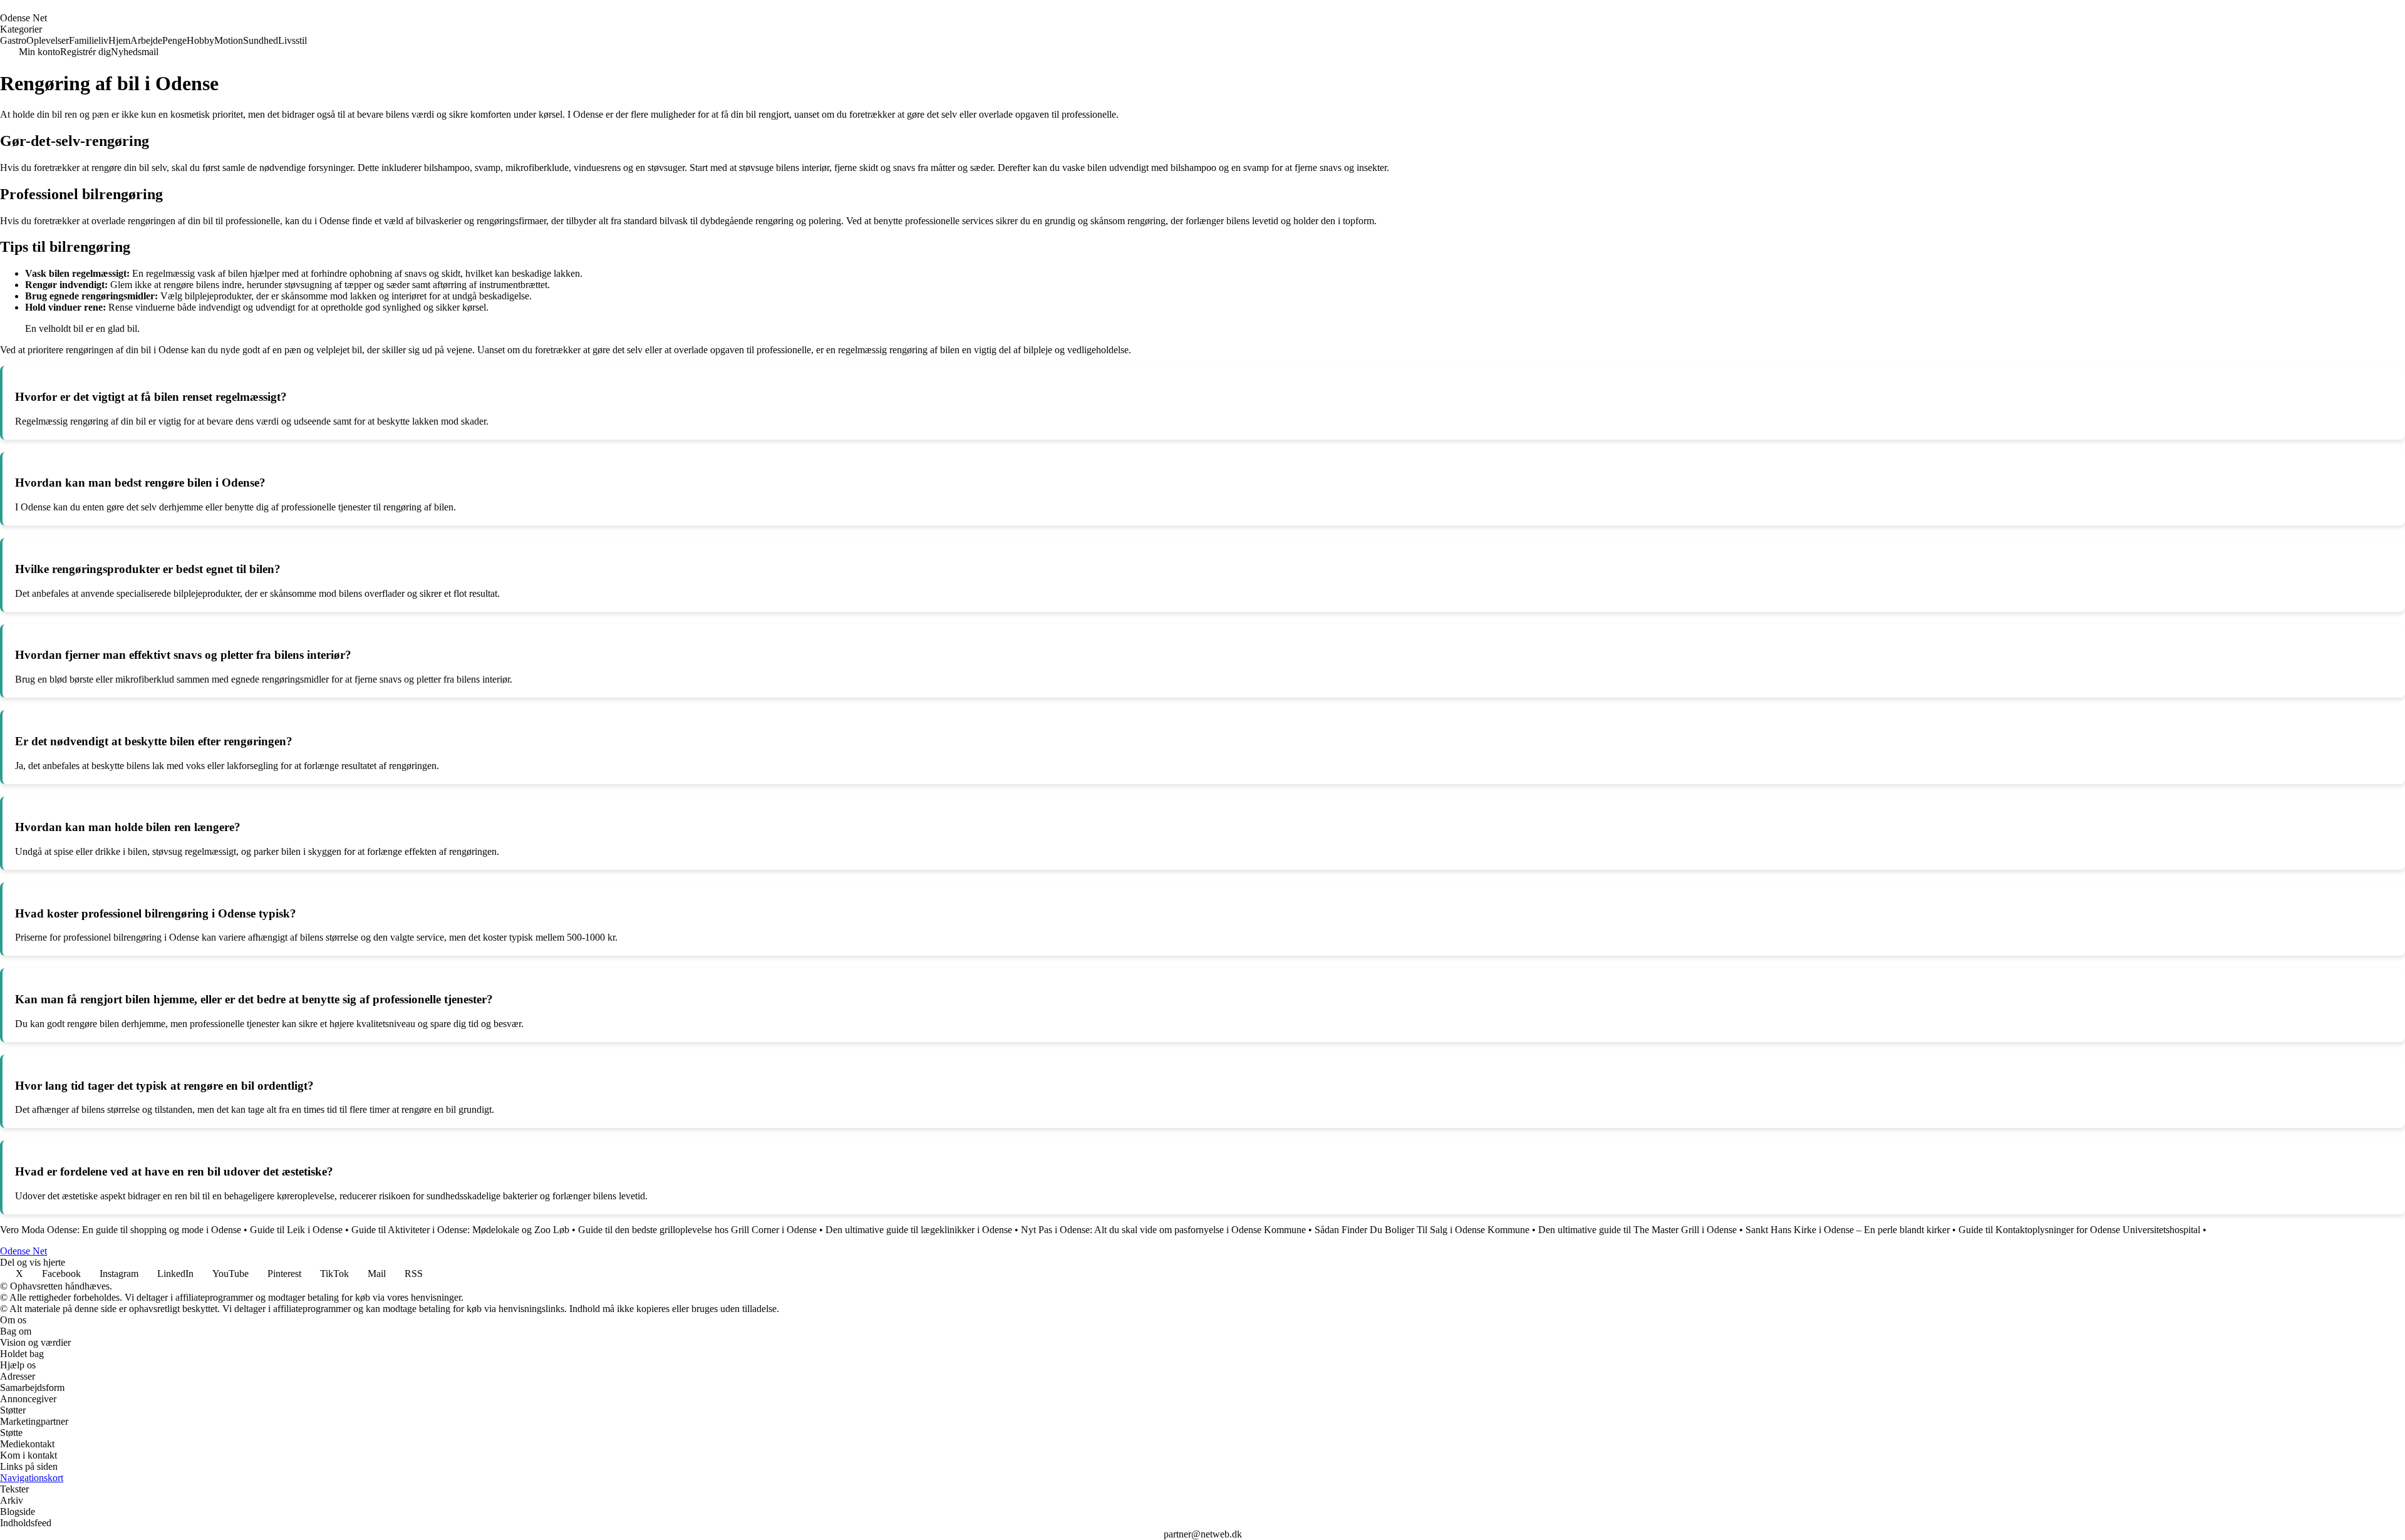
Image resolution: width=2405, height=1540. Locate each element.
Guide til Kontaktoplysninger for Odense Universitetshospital (2079, 1230)
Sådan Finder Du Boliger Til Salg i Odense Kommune (1422, 1230)
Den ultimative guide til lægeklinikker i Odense (919, 1230)
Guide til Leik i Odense (296, 1230)
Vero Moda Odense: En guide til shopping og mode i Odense (121, 1230)
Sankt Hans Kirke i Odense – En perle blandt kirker (1848, 1230)
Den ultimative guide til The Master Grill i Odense (1637, 1230)
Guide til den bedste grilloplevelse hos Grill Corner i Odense (697, 1230)
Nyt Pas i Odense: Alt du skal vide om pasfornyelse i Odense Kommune (1163, 1230)
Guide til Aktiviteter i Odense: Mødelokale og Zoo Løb (460, 1230)
